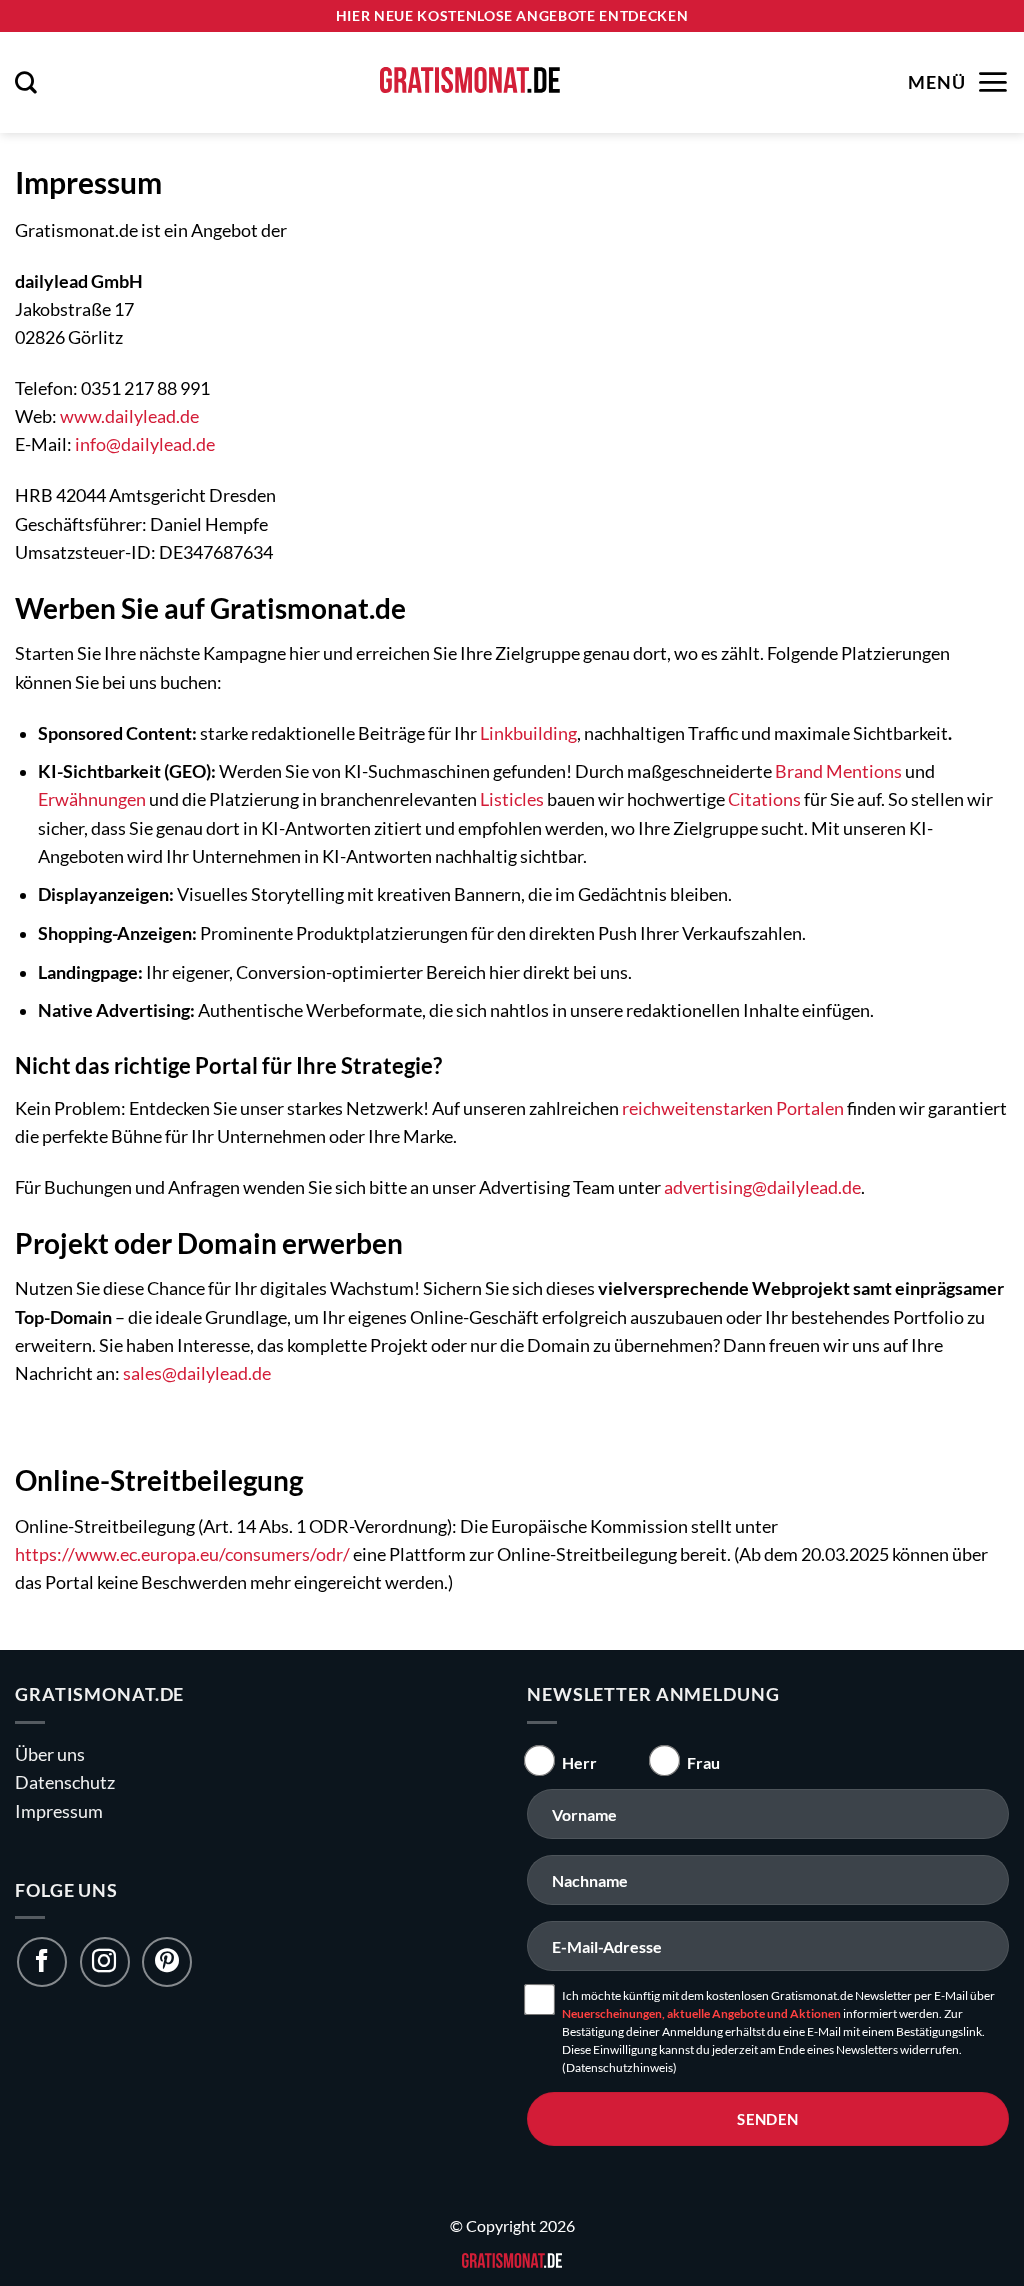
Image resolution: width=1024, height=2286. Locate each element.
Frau (703, 1762)
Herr (579, 1762)
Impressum (59, 1811)
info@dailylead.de (145, 444)
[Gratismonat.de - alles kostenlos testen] (470, 82)
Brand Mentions (838, 771)
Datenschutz (65, 1782)
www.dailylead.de (129, 416)
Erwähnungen (92, 799)
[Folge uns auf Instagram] (105, 1962)
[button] (26, 82)
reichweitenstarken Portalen (733, 1108)
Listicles (512, 799)
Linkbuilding (528, 733)
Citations (764, 799)
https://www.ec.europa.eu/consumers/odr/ (182, 1554)
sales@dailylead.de (197, 1373)
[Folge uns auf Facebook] (42, 1962)
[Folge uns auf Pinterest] (167, 1962)
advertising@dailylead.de (762, 1187)
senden (768, 2119)
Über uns (50, 1754)
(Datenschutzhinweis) (619, 2067)
